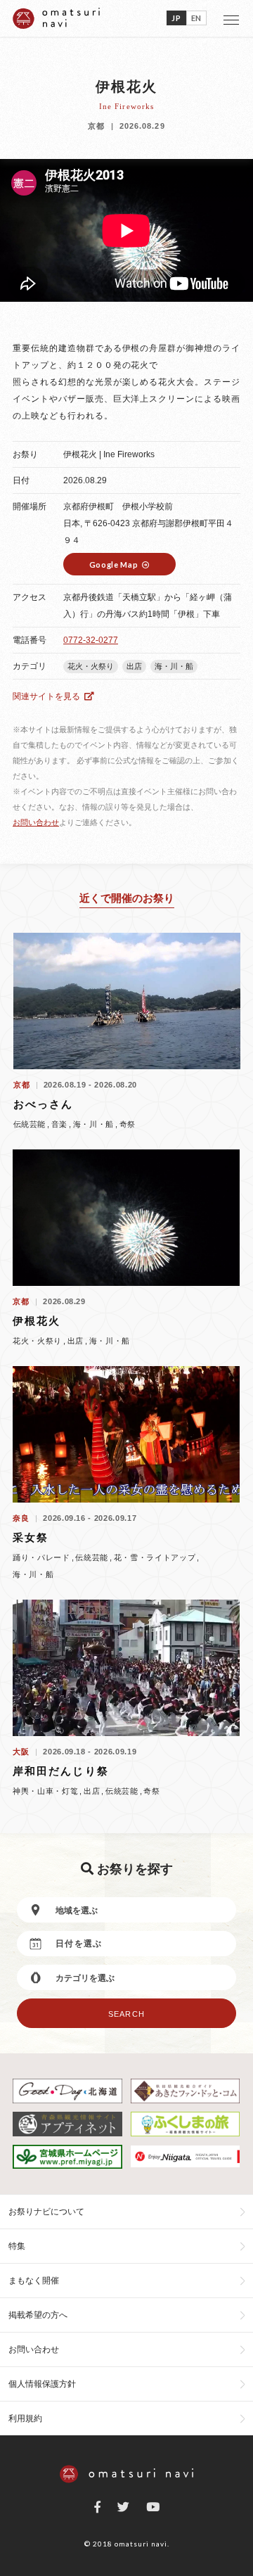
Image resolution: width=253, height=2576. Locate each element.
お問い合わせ (36, 822)
